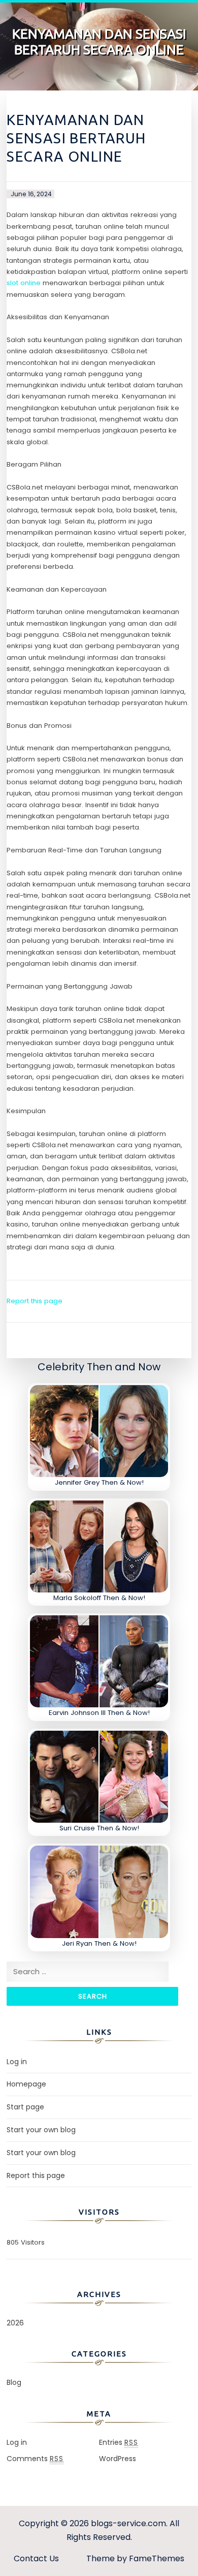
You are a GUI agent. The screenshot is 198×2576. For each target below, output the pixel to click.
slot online (24, 283)
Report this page (35, 1301)
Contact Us (36, 2558)
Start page (25, 2107)
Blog (14, 2382)
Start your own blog (41, 2130)
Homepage (26, 2084)
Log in (17, 2062)
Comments (35, 2459)
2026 (15, 2323)
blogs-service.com (128, 2523)
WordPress (118, 2459)
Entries (119, 2442)
